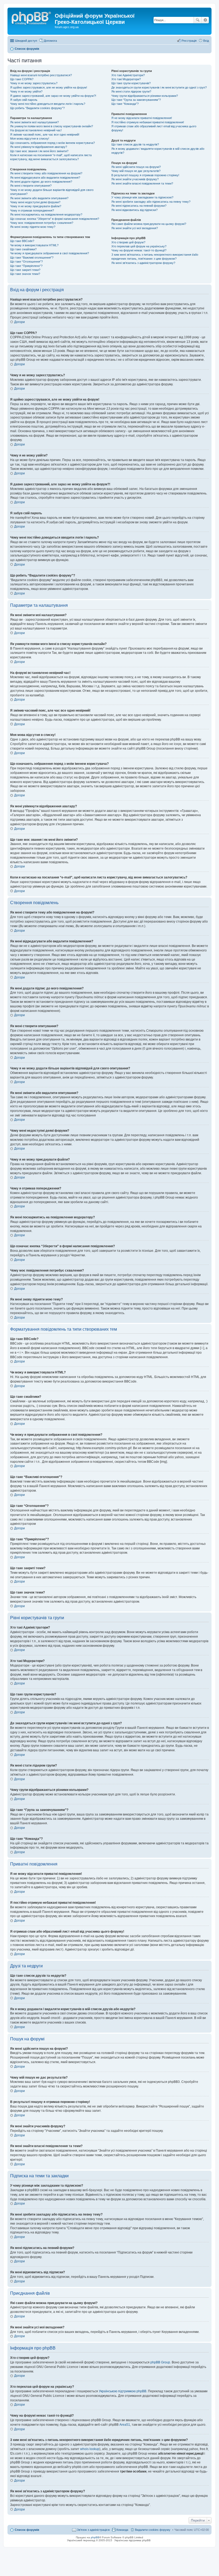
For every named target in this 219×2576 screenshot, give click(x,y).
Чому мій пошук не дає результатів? (136, 171)
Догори (19, 322)
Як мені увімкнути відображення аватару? (39, 147)
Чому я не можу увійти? (26, 91)
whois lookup (90, 2449)
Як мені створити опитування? (31, 186)
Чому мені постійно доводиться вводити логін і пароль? (48, 104)
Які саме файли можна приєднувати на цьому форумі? (149, 224)
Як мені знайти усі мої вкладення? (135, 228)
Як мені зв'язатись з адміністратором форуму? (143, 263)
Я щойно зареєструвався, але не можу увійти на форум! (49, 87)
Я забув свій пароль (24, 100)
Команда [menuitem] (122, 2530)
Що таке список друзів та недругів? (135, 144)
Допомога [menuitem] (50, 41)
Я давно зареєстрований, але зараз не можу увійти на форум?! (53, 96)
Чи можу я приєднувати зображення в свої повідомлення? (50, 253)
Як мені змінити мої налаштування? (34, 122)
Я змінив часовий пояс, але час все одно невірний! (45, 135)
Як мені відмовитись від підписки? (134, 210)
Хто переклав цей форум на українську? (139, 246)
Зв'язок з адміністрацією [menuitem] (93, 2530)
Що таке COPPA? (22, 79)
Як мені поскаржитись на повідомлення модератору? (46, 214)
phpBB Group (160, 2362)
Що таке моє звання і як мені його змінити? (39, 151)
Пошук (198, 20)
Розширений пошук (205, 20)
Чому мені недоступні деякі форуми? (35, 202)
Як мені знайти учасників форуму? (135, 179)
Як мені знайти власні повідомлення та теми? (142, 183)
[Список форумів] (32, 17)
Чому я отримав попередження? (32, 210)
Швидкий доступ (26, 41)
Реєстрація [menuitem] (189, 41)
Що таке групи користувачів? (131, 83)
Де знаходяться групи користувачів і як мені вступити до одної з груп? (159, 87)
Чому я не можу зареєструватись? (34, 83)
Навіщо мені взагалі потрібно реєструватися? (41, 75)
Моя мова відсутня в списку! (30, 139)
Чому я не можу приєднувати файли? (36, 206)
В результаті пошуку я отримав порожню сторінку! (145, 175)
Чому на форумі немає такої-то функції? (139, 250)
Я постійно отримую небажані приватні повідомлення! (148, 122)
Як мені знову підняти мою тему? (33, 227)
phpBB (95, 2537)
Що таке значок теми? (25, 274)
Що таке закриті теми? (25, 270)
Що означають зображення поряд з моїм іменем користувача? (52, 143)
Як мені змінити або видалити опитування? (39, 198)
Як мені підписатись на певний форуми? (139, 206)
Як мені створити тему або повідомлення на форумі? (46, 173)
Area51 (125, 2425)
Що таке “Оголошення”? (26, 262)
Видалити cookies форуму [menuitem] (153, 2530)
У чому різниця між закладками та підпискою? (142, 197)
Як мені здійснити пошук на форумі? (136, 167)
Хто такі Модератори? (126, 79)
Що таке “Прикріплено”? (26, 266)
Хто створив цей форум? (128, 242)
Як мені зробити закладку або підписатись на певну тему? (151, 202)
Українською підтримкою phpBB (123, 2391)
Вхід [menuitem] (206, 41)
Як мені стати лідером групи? (131, 91)
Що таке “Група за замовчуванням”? (136, 100)
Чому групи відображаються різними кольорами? (145, 96)
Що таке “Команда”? (125, 104)
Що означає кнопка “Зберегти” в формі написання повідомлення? (55, 219)
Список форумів (27, 2530)
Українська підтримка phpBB (132, 2540)
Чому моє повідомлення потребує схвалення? (42, 223)
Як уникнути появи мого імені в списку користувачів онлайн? (52, 126)
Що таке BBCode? (22, 241)
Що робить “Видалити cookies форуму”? (37, 108)
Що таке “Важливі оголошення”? (32, 258)
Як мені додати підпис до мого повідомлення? (41, 182)
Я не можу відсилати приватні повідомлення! (142, 118)
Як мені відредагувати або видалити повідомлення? (45, 178)
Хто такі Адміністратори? (128, 75)
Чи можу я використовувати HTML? (34, 245)
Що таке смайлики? (23, 249)
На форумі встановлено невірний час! (36, 130)
